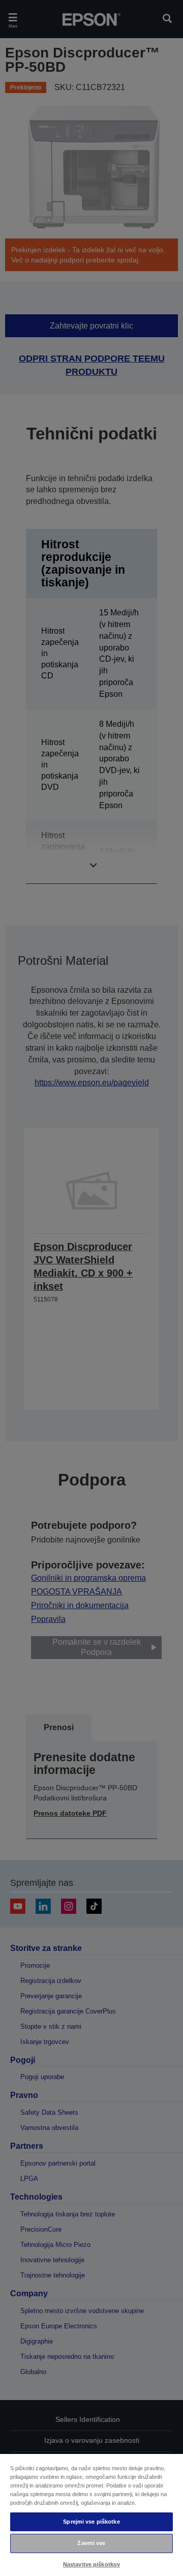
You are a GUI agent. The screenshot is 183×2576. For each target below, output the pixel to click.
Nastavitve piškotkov (91, 2564)
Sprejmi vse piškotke (91, 2522)
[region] (91, 2514)
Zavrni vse (91, 2543)
